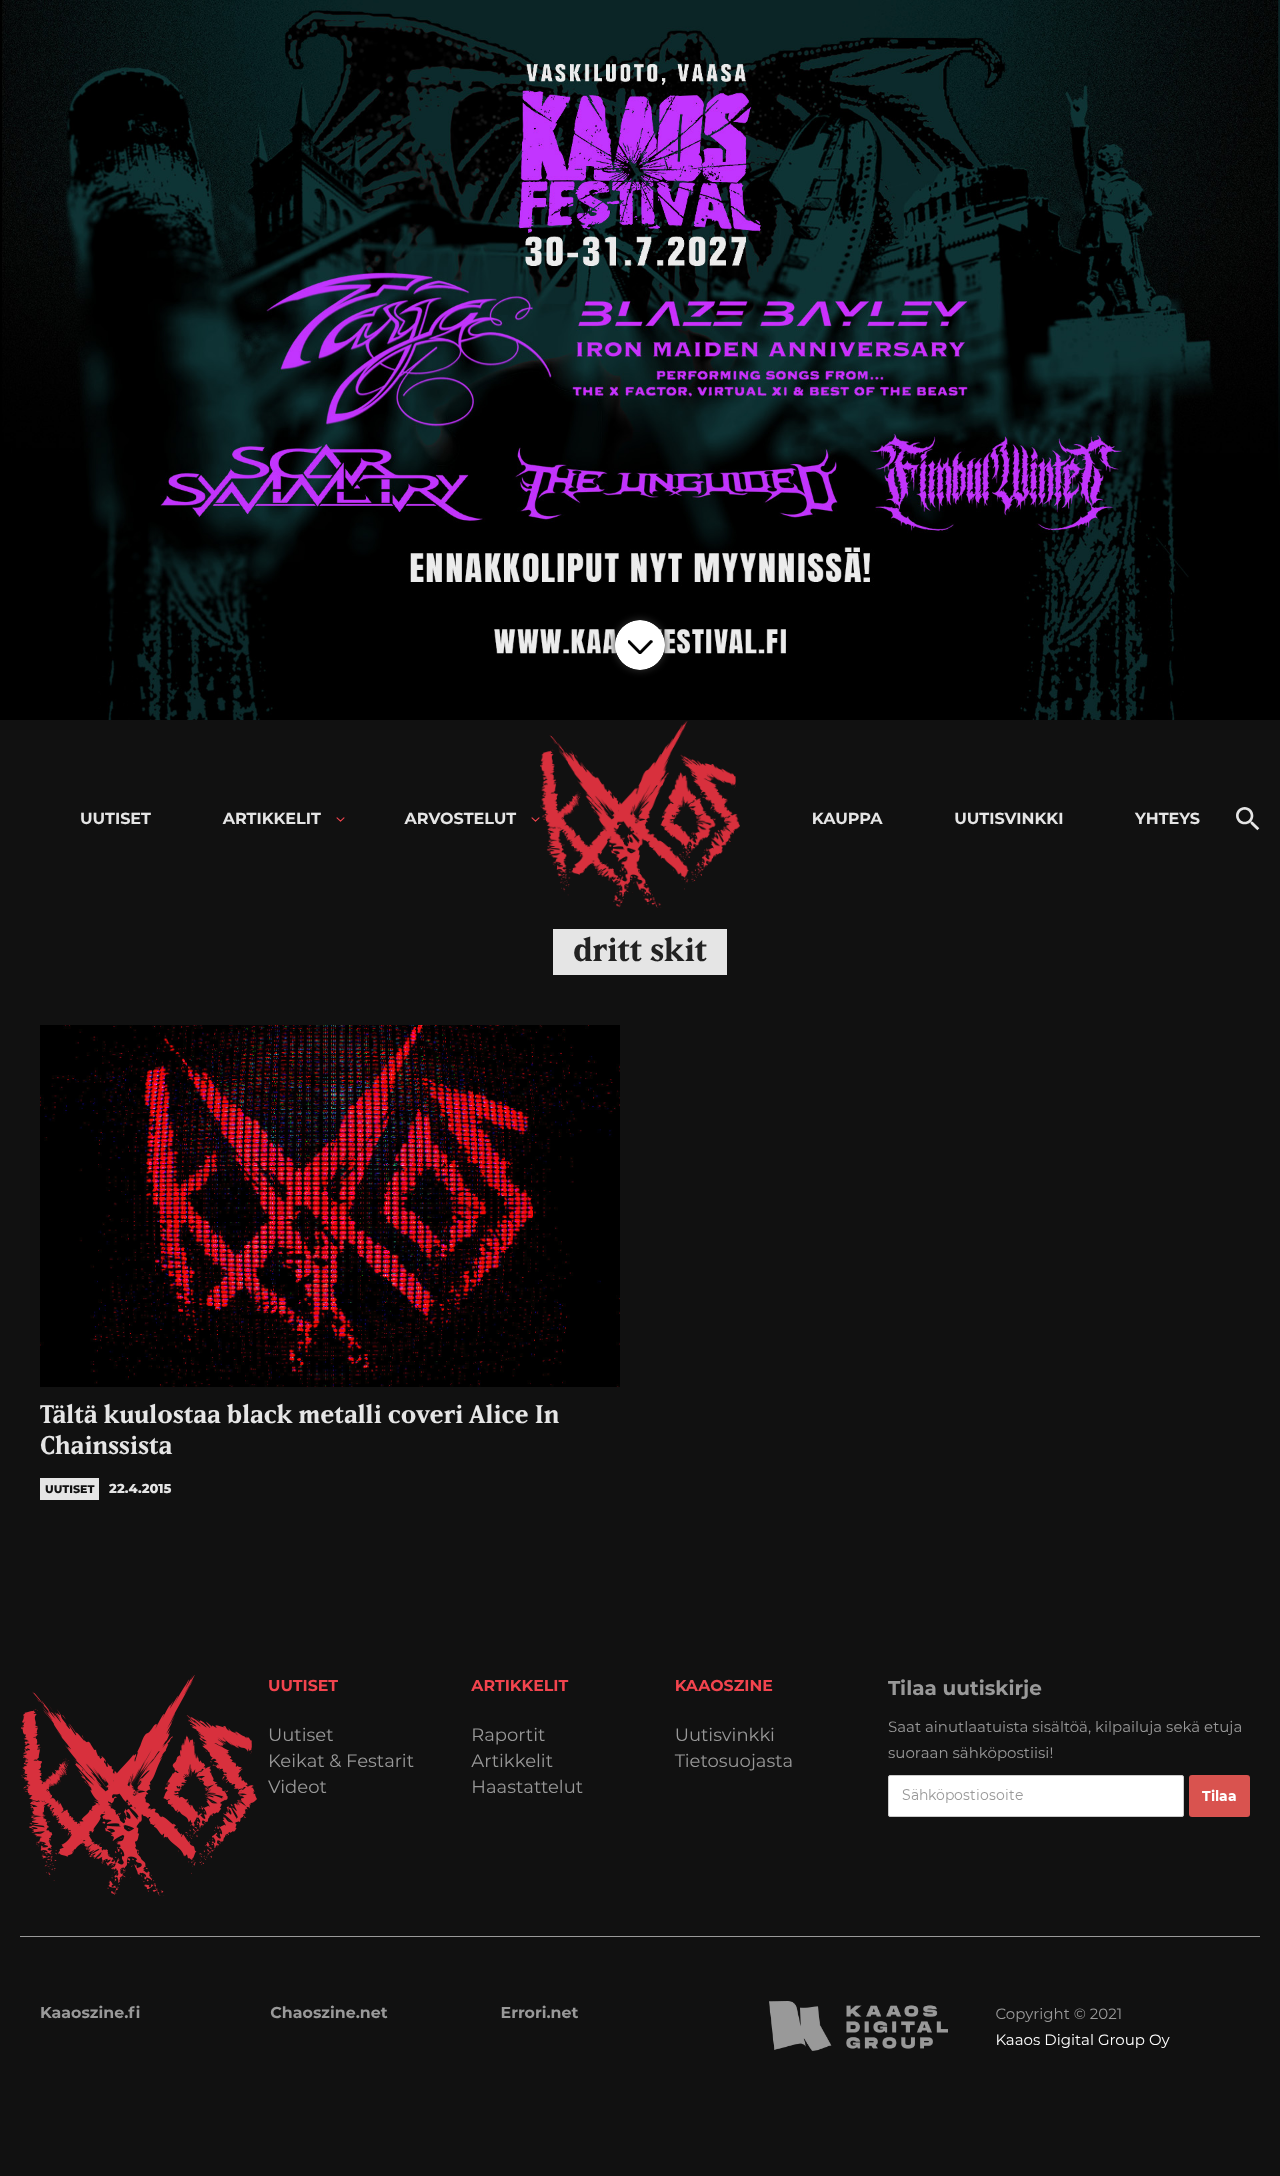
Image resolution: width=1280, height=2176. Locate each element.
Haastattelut (527, 1787)
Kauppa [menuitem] (847, 819)
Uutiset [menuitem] (115, 819)
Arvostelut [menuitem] (461, 819)
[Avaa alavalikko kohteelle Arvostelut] (535, 819)
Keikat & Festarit (341, 1761)
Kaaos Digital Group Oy (1082, 2039)
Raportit (508, 1735)
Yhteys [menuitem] (1167, 819)
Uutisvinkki (725, 1735)
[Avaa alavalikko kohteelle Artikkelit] (340, 819)
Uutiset (301, 1735)
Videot (297, 1787)
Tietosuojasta (734, 1761)
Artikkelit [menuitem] (272, 819)
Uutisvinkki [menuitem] (1008, 819)
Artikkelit (512, 1761)
